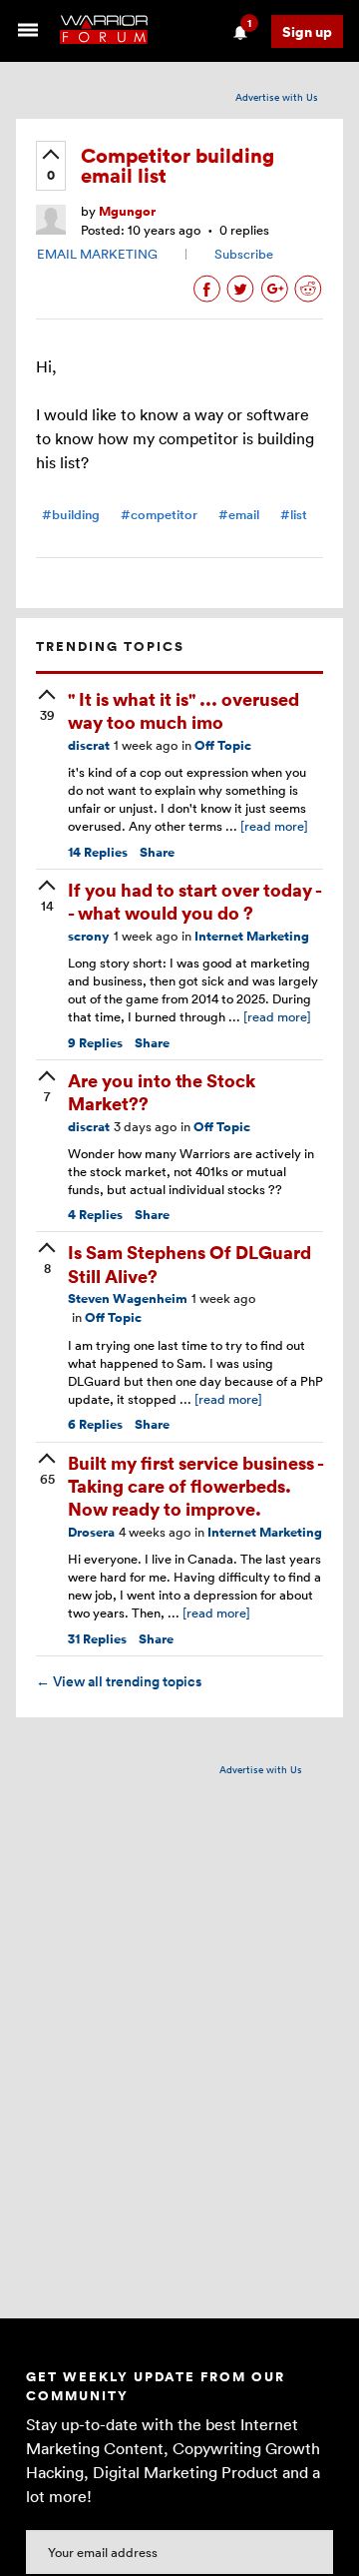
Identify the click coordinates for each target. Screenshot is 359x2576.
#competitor (159, 515)
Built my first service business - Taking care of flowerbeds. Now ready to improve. (195, 1486)
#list (294, 515)
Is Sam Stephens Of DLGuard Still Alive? (189, 1263)
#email (239, 515)
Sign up (307, 31)
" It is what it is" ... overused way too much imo (183, 710)
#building (71, 515)
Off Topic (223, 745)
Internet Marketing (252, 936)
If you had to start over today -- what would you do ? (195, 901)
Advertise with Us (277, 97)
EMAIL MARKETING (97, 254)
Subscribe (244, 254)
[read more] (274, 826)
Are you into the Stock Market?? (162, 1091)
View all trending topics (119, 1681)
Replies (98, 852)
